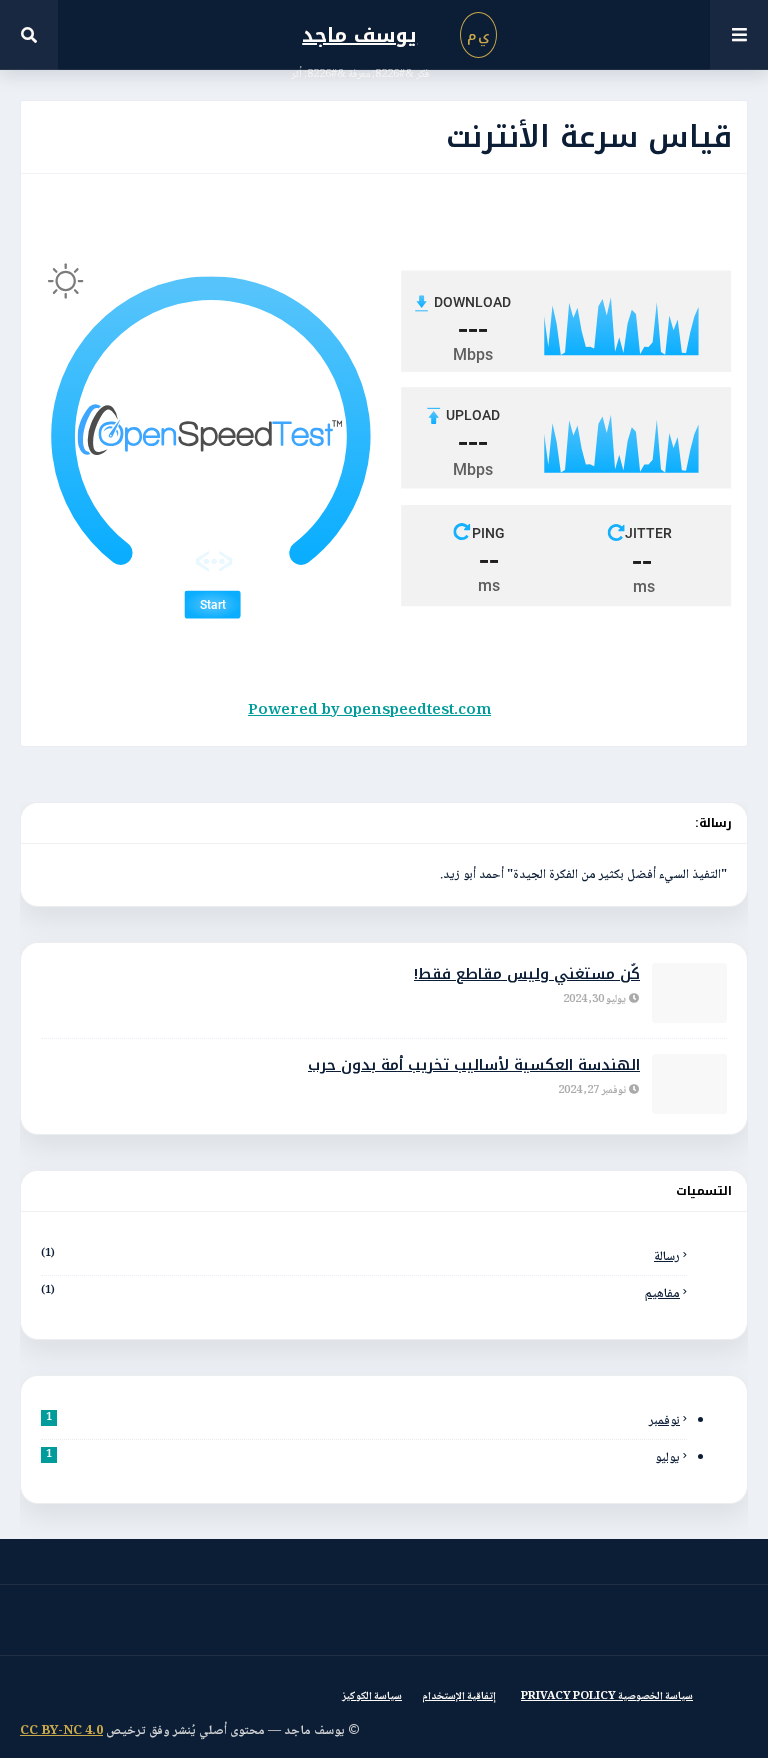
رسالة (360, 1257)
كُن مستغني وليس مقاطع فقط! (527, 974)
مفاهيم (360, 1294)
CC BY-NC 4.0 (61, 1731)
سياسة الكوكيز (372, 1696)
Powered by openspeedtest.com (369, 711)
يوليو (363, 1458)
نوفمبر (363, 1421)
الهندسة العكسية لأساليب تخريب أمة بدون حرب (474, 1065)
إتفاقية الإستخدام (459, 1696)
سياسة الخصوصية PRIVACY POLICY (607, 1696)
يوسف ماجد (359, 35)
